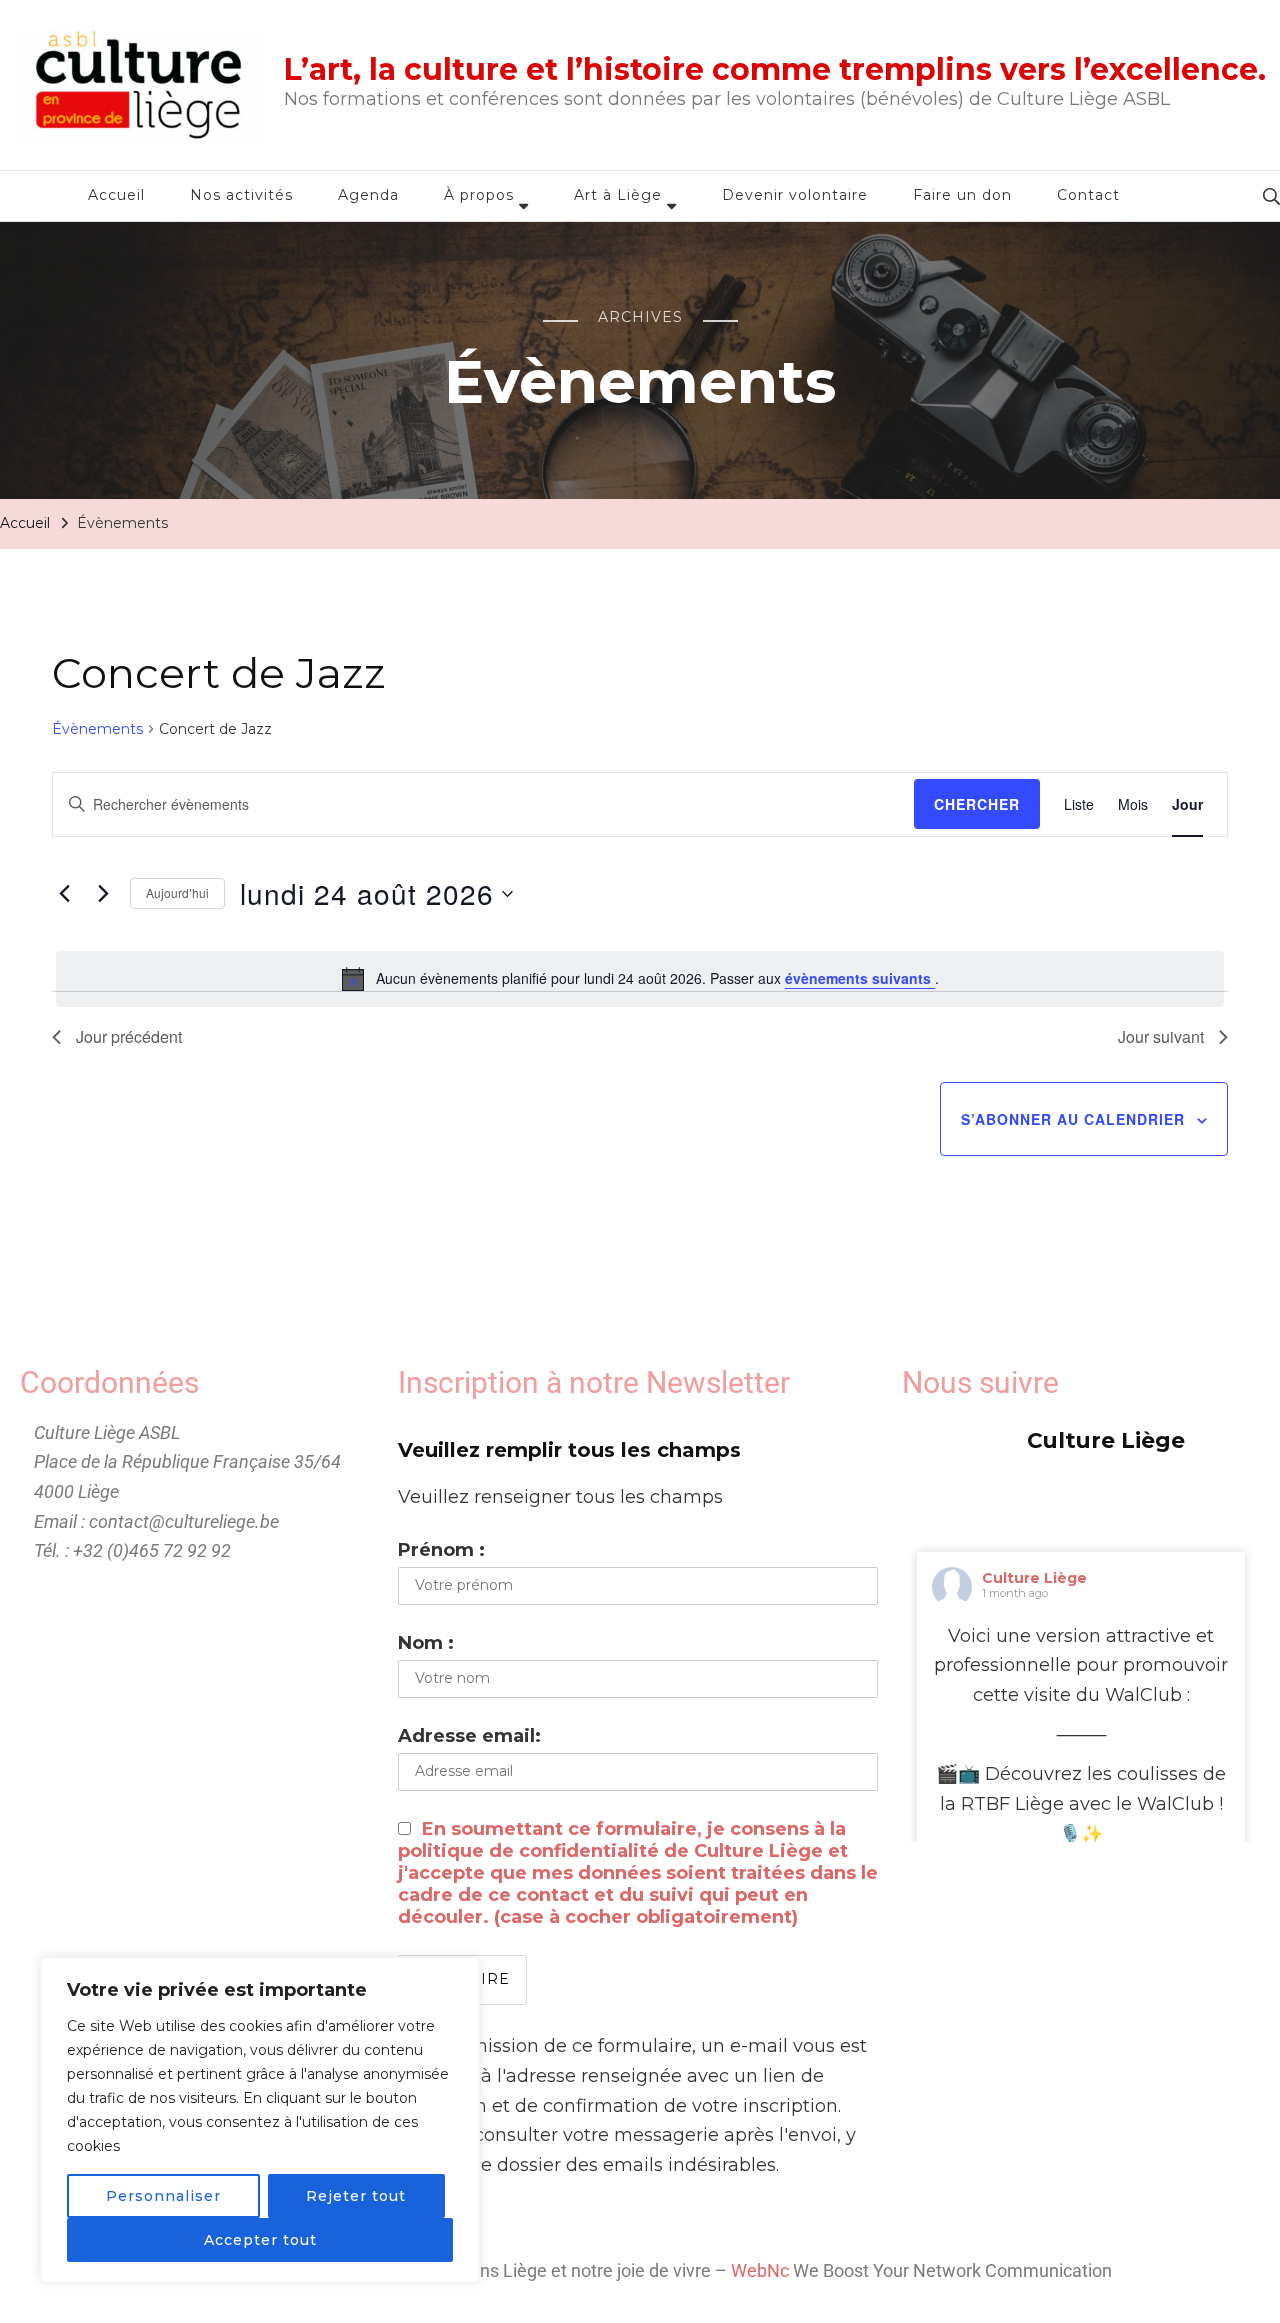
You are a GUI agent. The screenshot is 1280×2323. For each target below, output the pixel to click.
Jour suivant (1161, 1036)
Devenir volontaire (795, 195)
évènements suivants (860, 978)
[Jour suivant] (103, 894)
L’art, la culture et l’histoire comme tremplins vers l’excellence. (775, 69)
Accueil (116, 195)
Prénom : (441, 1550)
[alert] (640, 979)
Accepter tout (260, 2240)
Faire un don (962, 195)
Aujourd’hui (177, 892)
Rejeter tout (356, 2196)
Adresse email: (469, 1736)
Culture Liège (1034, 1578)
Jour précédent (129, 1036)
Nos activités (241, 195)
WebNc (760, 2270)
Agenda (368, 195)
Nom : (426, 1643)
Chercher (977, 804)
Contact (1088, 195)
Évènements (97, 729)
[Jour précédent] (64, 894)
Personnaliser (163, 2196)
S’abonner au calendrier (1073, 1119)
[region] (260, 2120)
